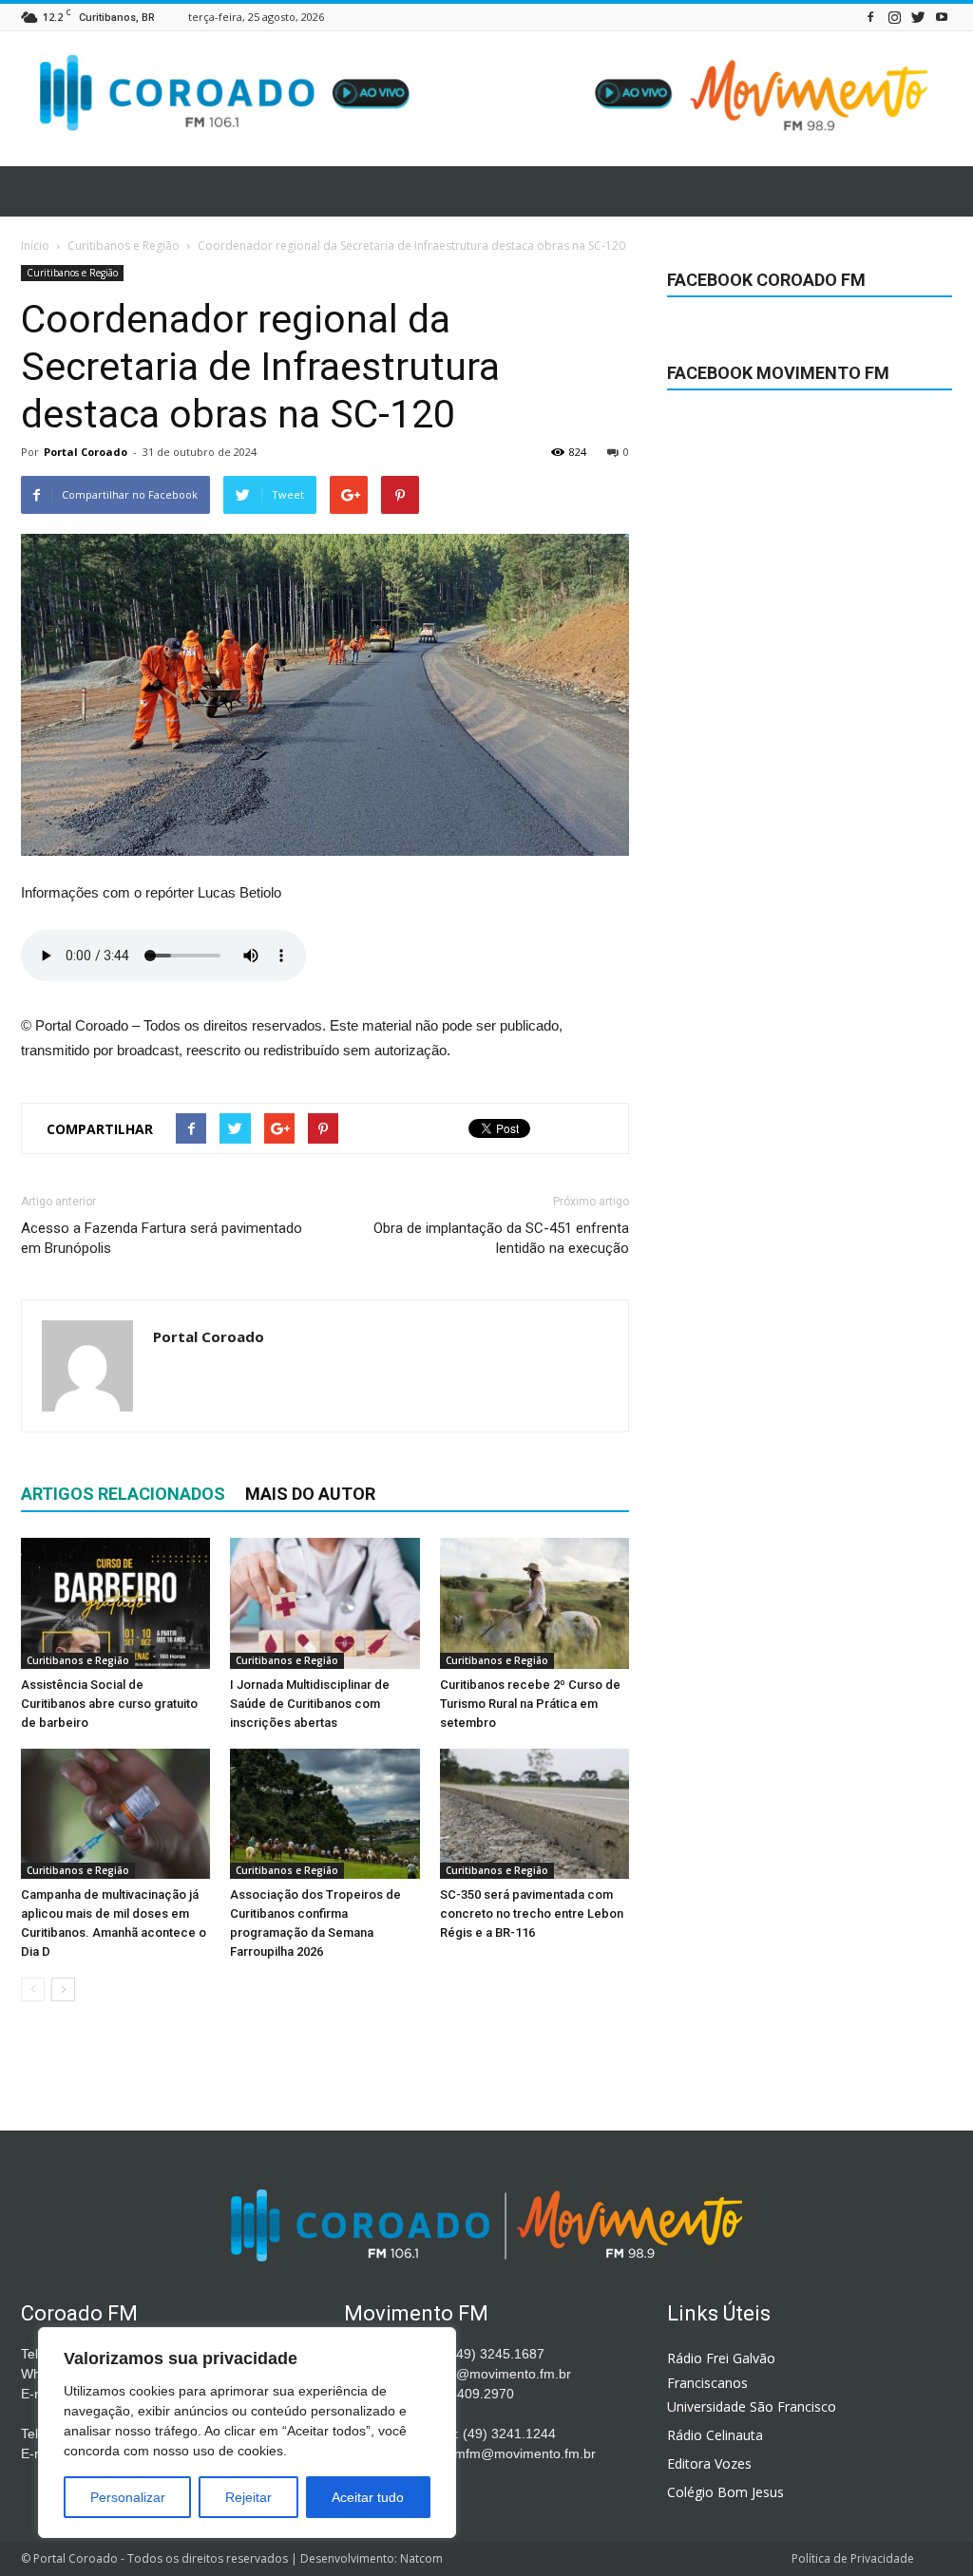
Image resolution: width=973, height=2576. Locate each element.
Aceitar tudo (368, 2497)
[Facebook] (870, 17)
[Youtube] (942, 17)
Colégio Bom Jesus (725, 2492)
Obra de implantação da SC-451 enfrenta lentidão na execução (501, 1238)
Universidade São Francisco (752, 2406)
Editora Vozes (709, 2463)
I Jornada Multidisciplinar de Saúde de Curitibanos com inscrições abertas (310, 1704)
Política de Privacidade (853, 2558)
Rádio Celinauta (715, 2435)
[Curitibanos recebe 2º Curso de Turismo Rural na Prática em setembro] (534, 1603)
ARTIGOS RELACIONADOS (123, 1494)
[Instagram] (894, 17)
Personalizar (128, 2497)
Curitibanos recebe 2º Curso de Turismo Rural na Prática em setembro (530, 1704)
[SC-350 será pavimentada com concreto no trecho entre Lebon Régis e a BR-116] (534, 1814)
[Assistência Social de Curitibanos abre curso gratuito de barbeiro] (115, 1603)
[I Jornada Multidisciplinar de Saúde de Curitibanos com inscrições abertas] (324, 1603)
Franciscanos (707, 2383)
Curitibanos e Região (72, 273)
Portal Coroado (86, 452)
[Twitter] (918, 17)
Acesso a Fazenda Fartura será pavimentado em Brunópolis (162, 1238)
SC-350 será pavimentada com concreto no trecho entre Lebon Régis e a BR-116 (532, 1913)
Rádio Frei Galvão (721, 2358)
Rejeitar (248, 2497)
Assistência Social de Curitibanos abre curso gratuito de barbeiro (109, 1704)
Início (35, 246)
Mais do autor (310, 1494)
